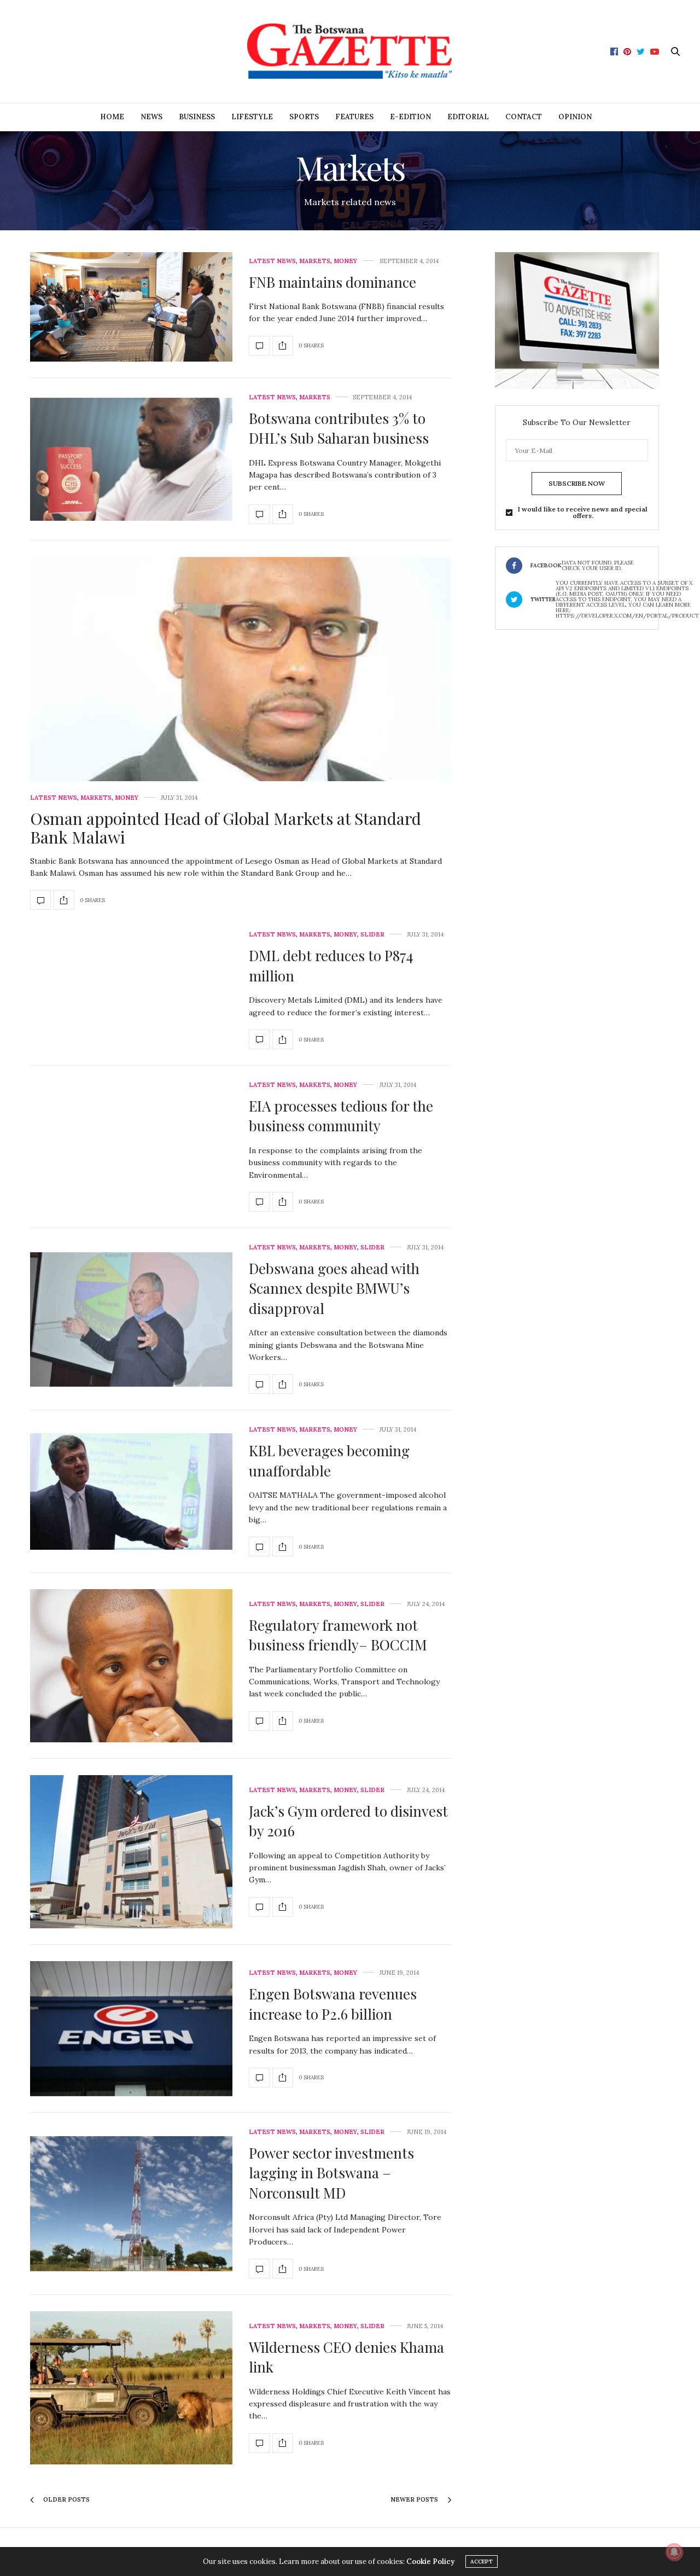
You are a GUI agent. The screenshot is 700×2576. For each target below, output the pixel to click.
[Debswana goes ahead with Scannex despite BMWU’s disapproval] (131, 1319)
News (151, 117)
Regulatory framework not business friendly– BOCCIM (338, 1635)
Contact (524, 117)
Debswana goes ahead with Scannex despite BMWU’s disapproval (334, 1288)
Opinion (575, 117)
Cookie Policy (430, 2562)
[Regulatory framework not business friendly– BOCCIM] (131, 1666)
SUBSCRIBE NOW (577, 483)
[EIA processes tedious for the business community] (259, 1202)
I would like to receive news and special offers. (583, 513)
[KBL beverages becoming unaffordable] (131, 1491)
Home (112, 117)
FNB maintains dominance (332, 282)
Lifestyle (252, 117)
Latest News (272, 261)
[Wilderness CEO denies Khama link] (131, 2388)
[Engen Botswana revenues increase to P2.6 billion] (131, 2029)
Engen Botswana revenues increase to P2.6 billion (333, 2004)
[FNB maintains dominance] (131, 307)
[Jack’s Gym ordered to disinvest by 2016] (131, 1852)
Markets (315, 261)
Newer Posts (415, 2499)
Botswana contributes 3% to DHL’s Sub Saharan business (339, 428)
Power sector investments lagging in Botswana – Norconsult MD (331, 2173)
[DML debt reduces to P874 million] (259, 1039)
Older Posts (66, 2499)
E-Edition (410, 117)
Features (354, 117)
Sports (304, 117)
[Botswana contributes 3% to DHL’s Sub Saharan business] (131, 459)
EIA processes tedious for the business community (341, 1116)
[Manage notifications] (674, 2552)
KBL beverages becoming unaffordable (329, 1460)
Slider (372, 935)
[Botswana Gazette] (350, 51)
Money (345, 261)
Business (197, 117)
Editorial (468, 117)
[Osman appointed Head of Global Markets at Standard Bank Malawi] (241, 684)
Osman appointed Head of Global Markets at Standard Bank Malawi (226, 828)
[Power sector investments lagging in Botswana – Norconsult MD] (131, 2204)
